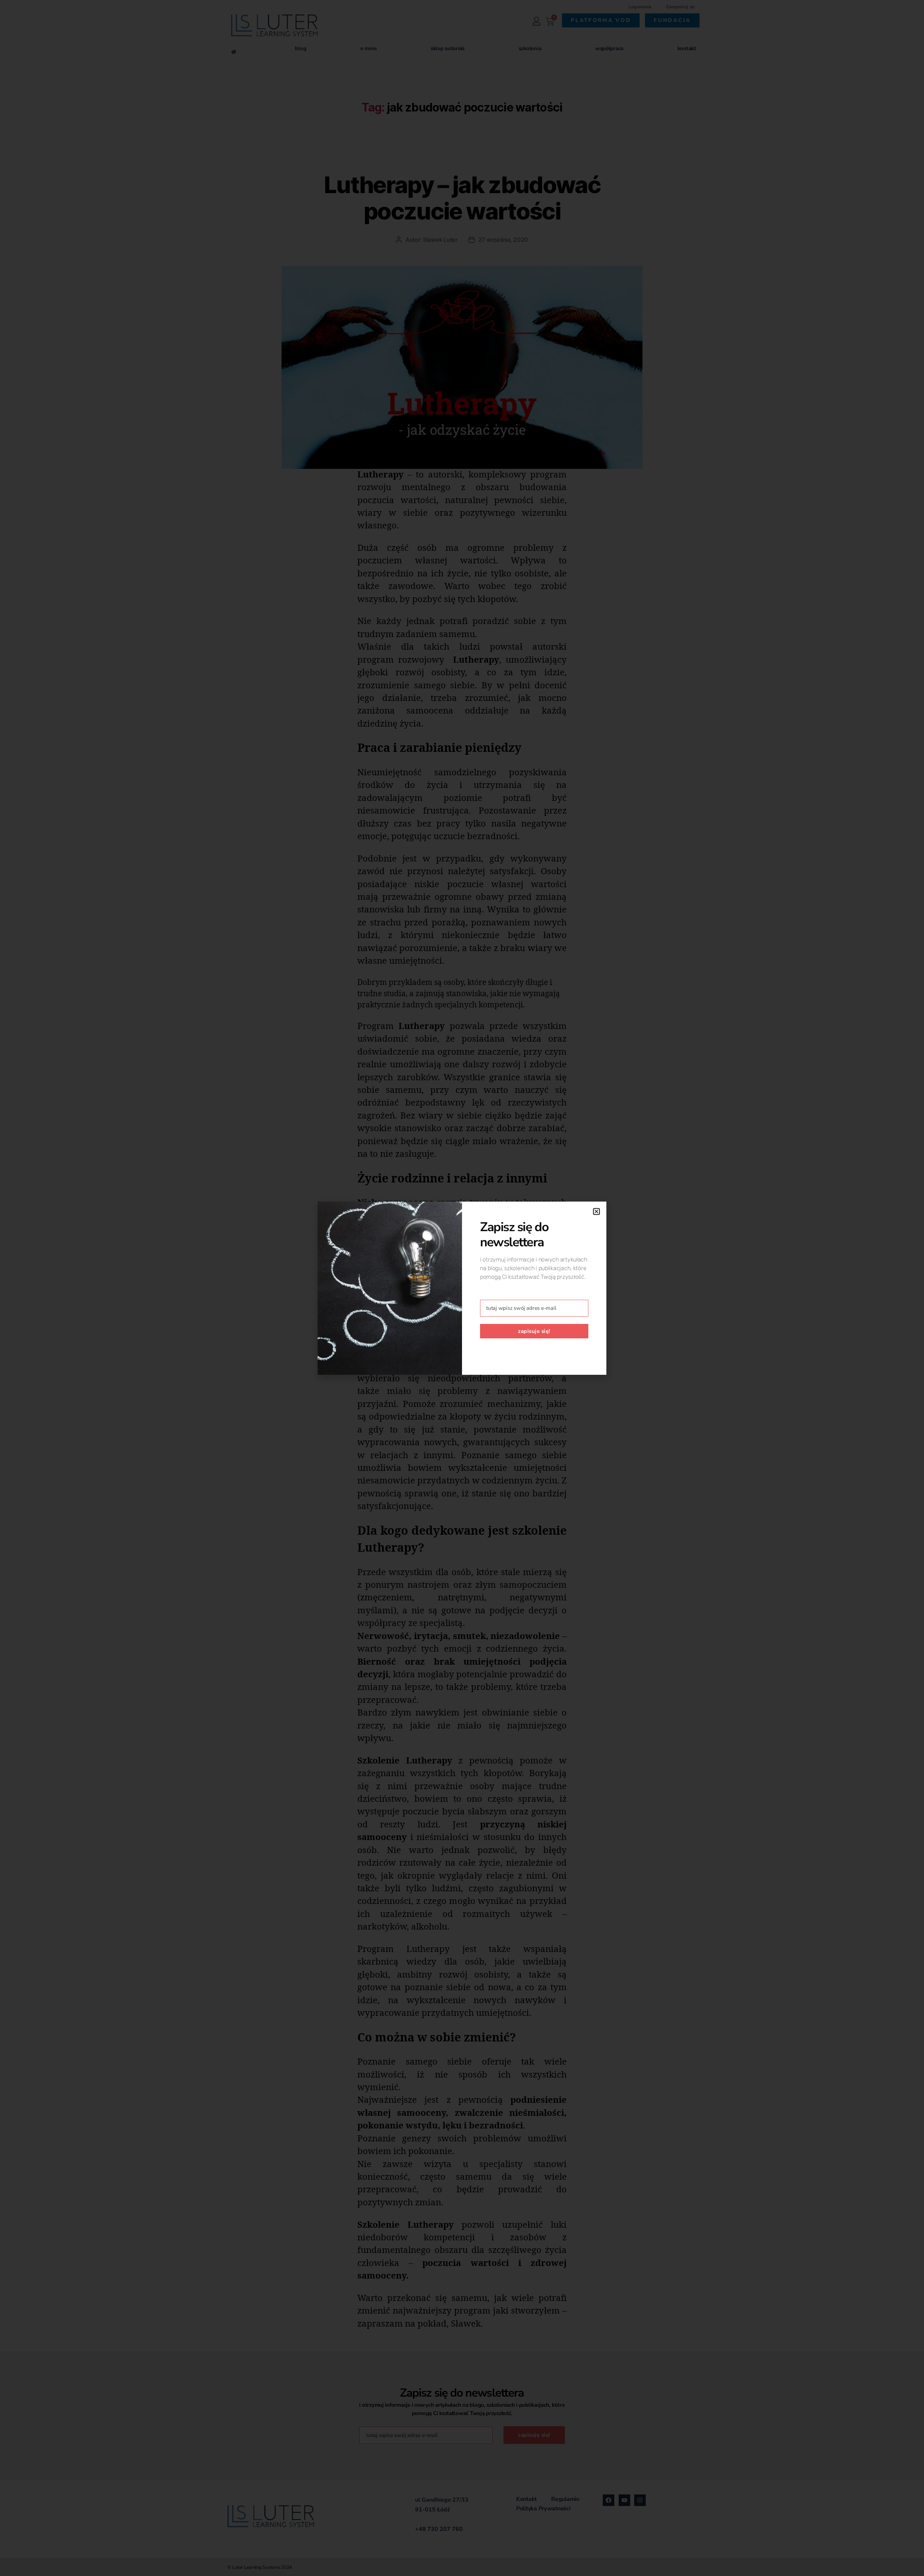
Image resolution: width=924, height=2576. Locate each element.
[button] (596, 1211)
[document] (462, 1288)
